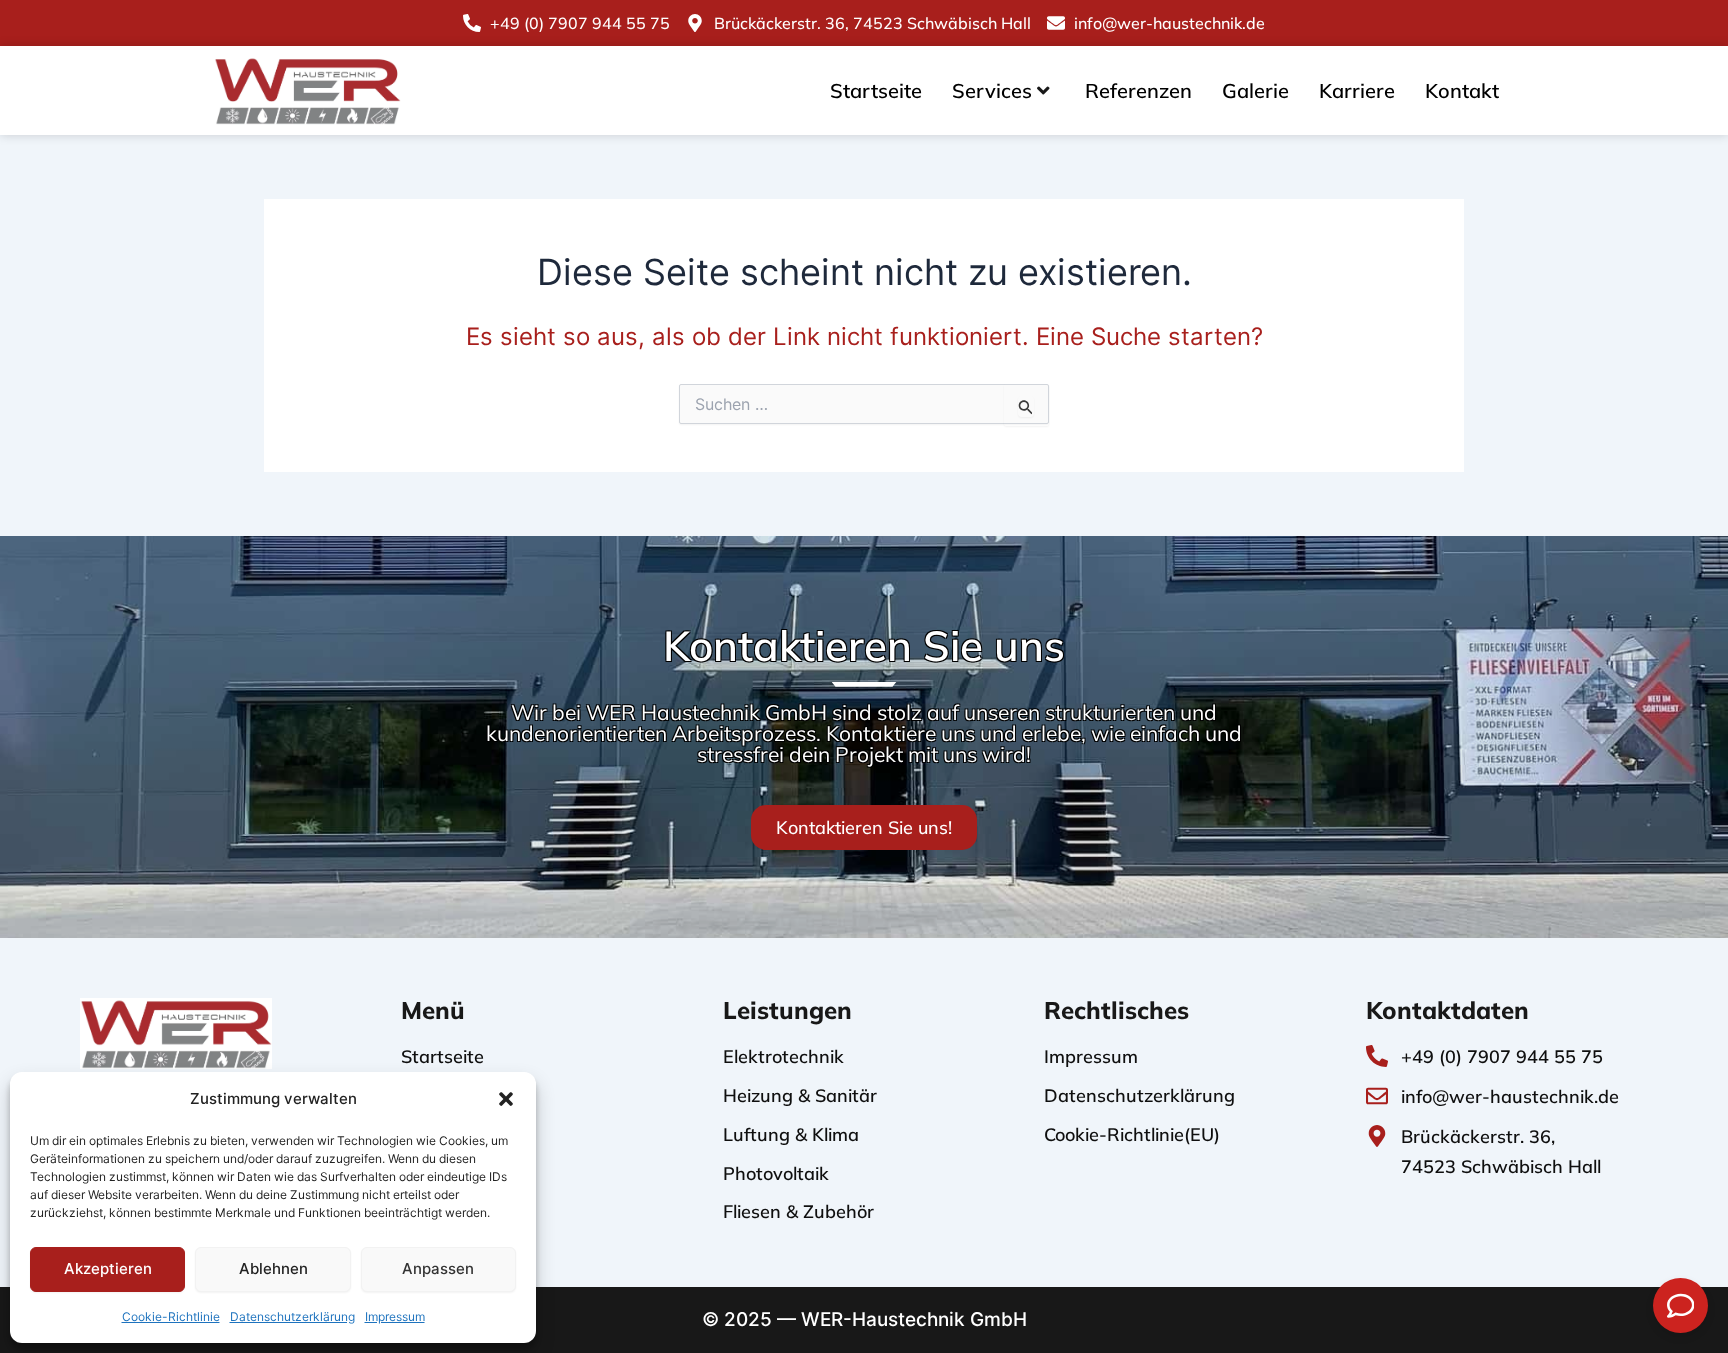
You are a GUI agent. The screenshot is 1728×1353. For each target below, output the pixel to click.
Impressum (395, 1316)
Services (992, 90)
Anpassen (438, 1268)
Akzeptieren (108, 1268)
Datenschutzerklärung (292, 1316)
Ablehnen (273, 1268)
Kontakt (1462, 90)
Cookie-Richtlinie (171, 1316)
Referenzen (1138, 90)
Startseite (876, 90)
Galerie (1255, 90)
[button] (506, 1099)
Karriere (1357, 90)
